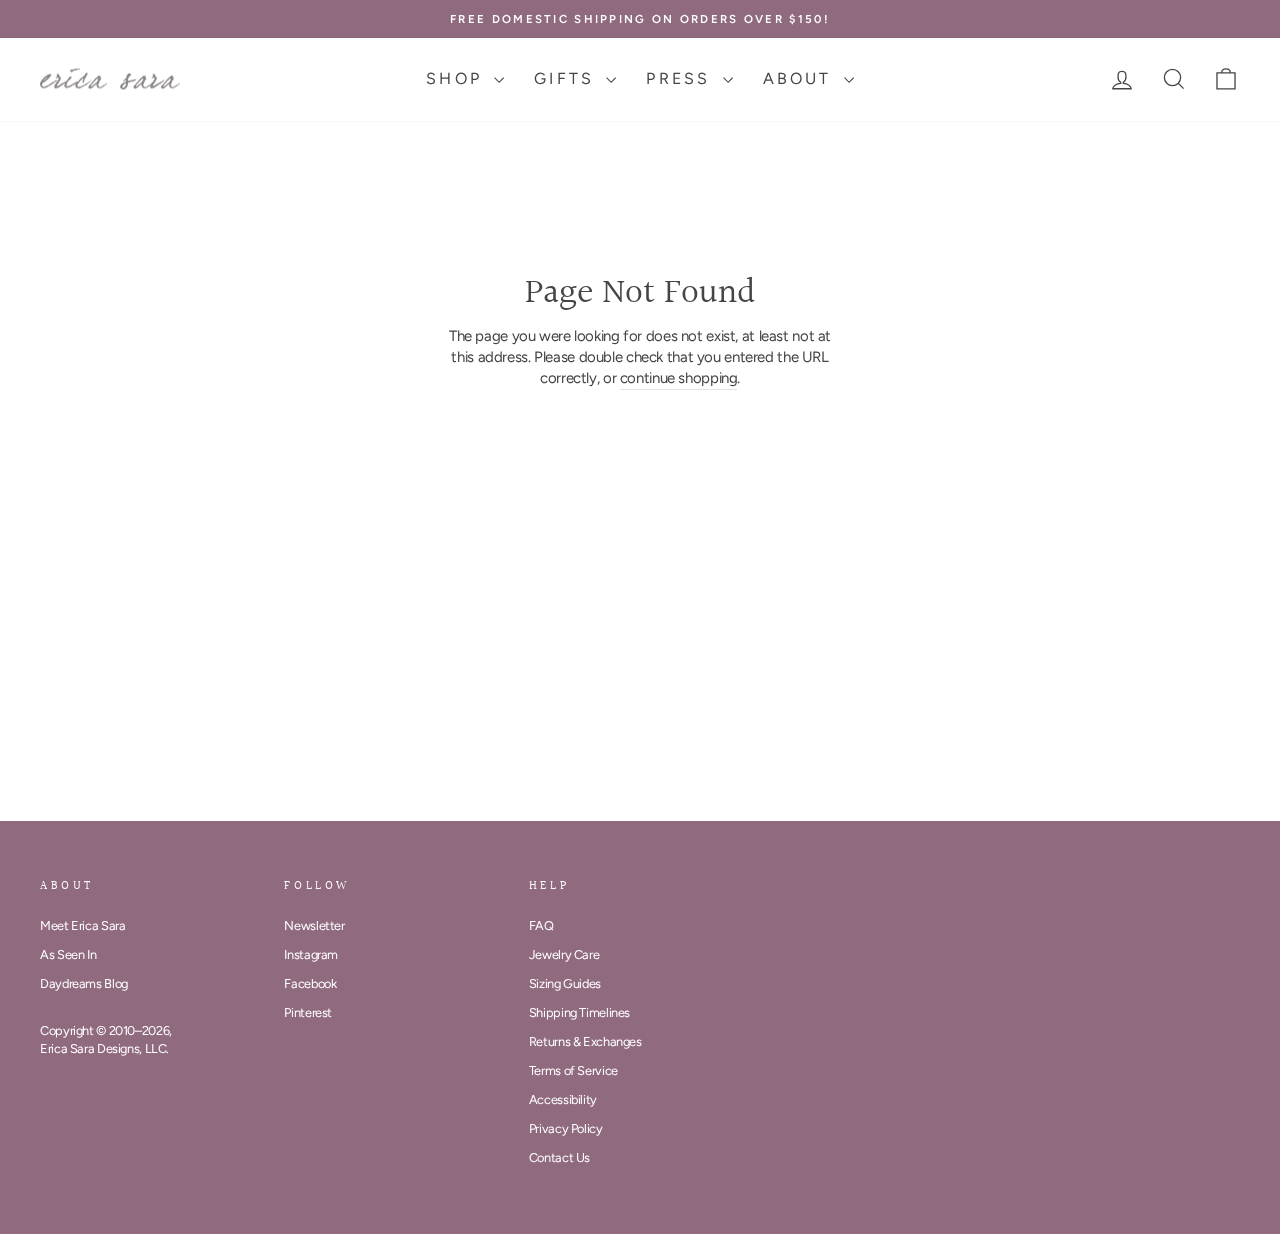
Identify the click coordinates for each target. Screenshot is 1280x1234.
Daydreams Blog (84, 983)
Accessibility (563, 1099)
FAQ (541, 925)
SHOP (457, 78)
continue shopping (679, 378)
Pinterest (308, 1012)
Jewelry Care (564, 954)
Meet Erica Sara (82, 925)
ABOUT (801, 78)
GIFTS (567, 78)
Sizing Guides (565, 983)
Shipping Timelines (579, 1012)
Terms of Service (573, 1070)
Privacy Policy (566, 1128)
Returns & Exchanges (585, 1041)
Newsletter (314, 925)
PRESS (681, 78)
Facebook (310, 983)
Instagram (311, 954)
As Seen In (68, 954)
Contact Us (559, 1157)
